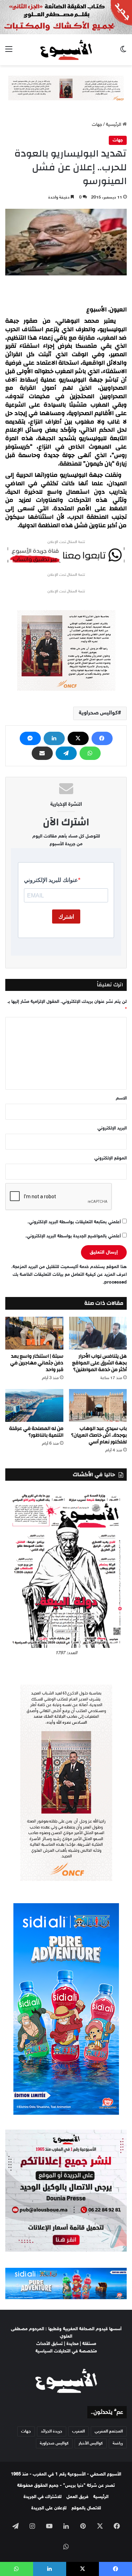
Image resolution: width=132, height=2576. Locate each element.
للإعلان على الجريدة (49, 2508)
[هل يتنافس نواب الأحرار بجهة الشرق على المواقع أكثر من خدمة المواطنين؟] (98, 1333)
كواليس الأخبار (91, 2443)
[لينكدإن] (54, 738)
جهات (97, 125)
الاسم (121, 1098)
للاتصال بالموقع (86, 2508)
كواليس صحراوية (98, 713)
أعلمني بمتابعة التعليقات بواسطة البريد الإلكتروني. (74, 1222)
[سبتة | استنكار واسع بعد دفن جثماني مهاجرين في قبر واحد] (34, 1333)
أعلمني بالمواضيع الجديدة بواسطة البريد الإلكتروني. (73, 1236)
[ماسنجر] (30, 738)
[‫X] (78, 738)
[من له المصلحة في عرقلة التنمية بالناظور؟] (34, 1405)
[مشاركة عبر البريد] (42, 753)
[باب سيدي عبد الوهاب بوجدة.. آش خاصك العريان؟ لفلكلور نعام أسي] (98, 1405)
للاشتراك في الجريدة (43, 2497)
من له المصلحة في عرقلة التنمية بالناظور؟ (36, 1432)
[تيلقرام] (66, 753)
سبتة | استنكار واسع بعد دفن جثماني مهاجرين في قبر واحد (37, 1363)
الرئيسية (114, 125)
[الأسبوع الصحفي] (66, 50)
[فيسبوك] (102, 738)
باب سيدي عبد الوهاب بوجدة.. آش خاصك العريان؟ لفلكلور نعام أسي (99, 1435)
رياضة (118, 2443)
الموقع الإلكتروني (111, 1158)
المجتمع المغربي (109, 2431)
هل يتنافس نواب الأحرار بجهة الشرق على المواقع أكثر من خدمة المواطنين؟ (99, 1363)
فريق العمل (77, 2497)
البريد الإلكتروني (112, 1128)
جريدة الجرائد (52, 2431)
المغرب (78, 2431)
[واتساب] (90, 753)
